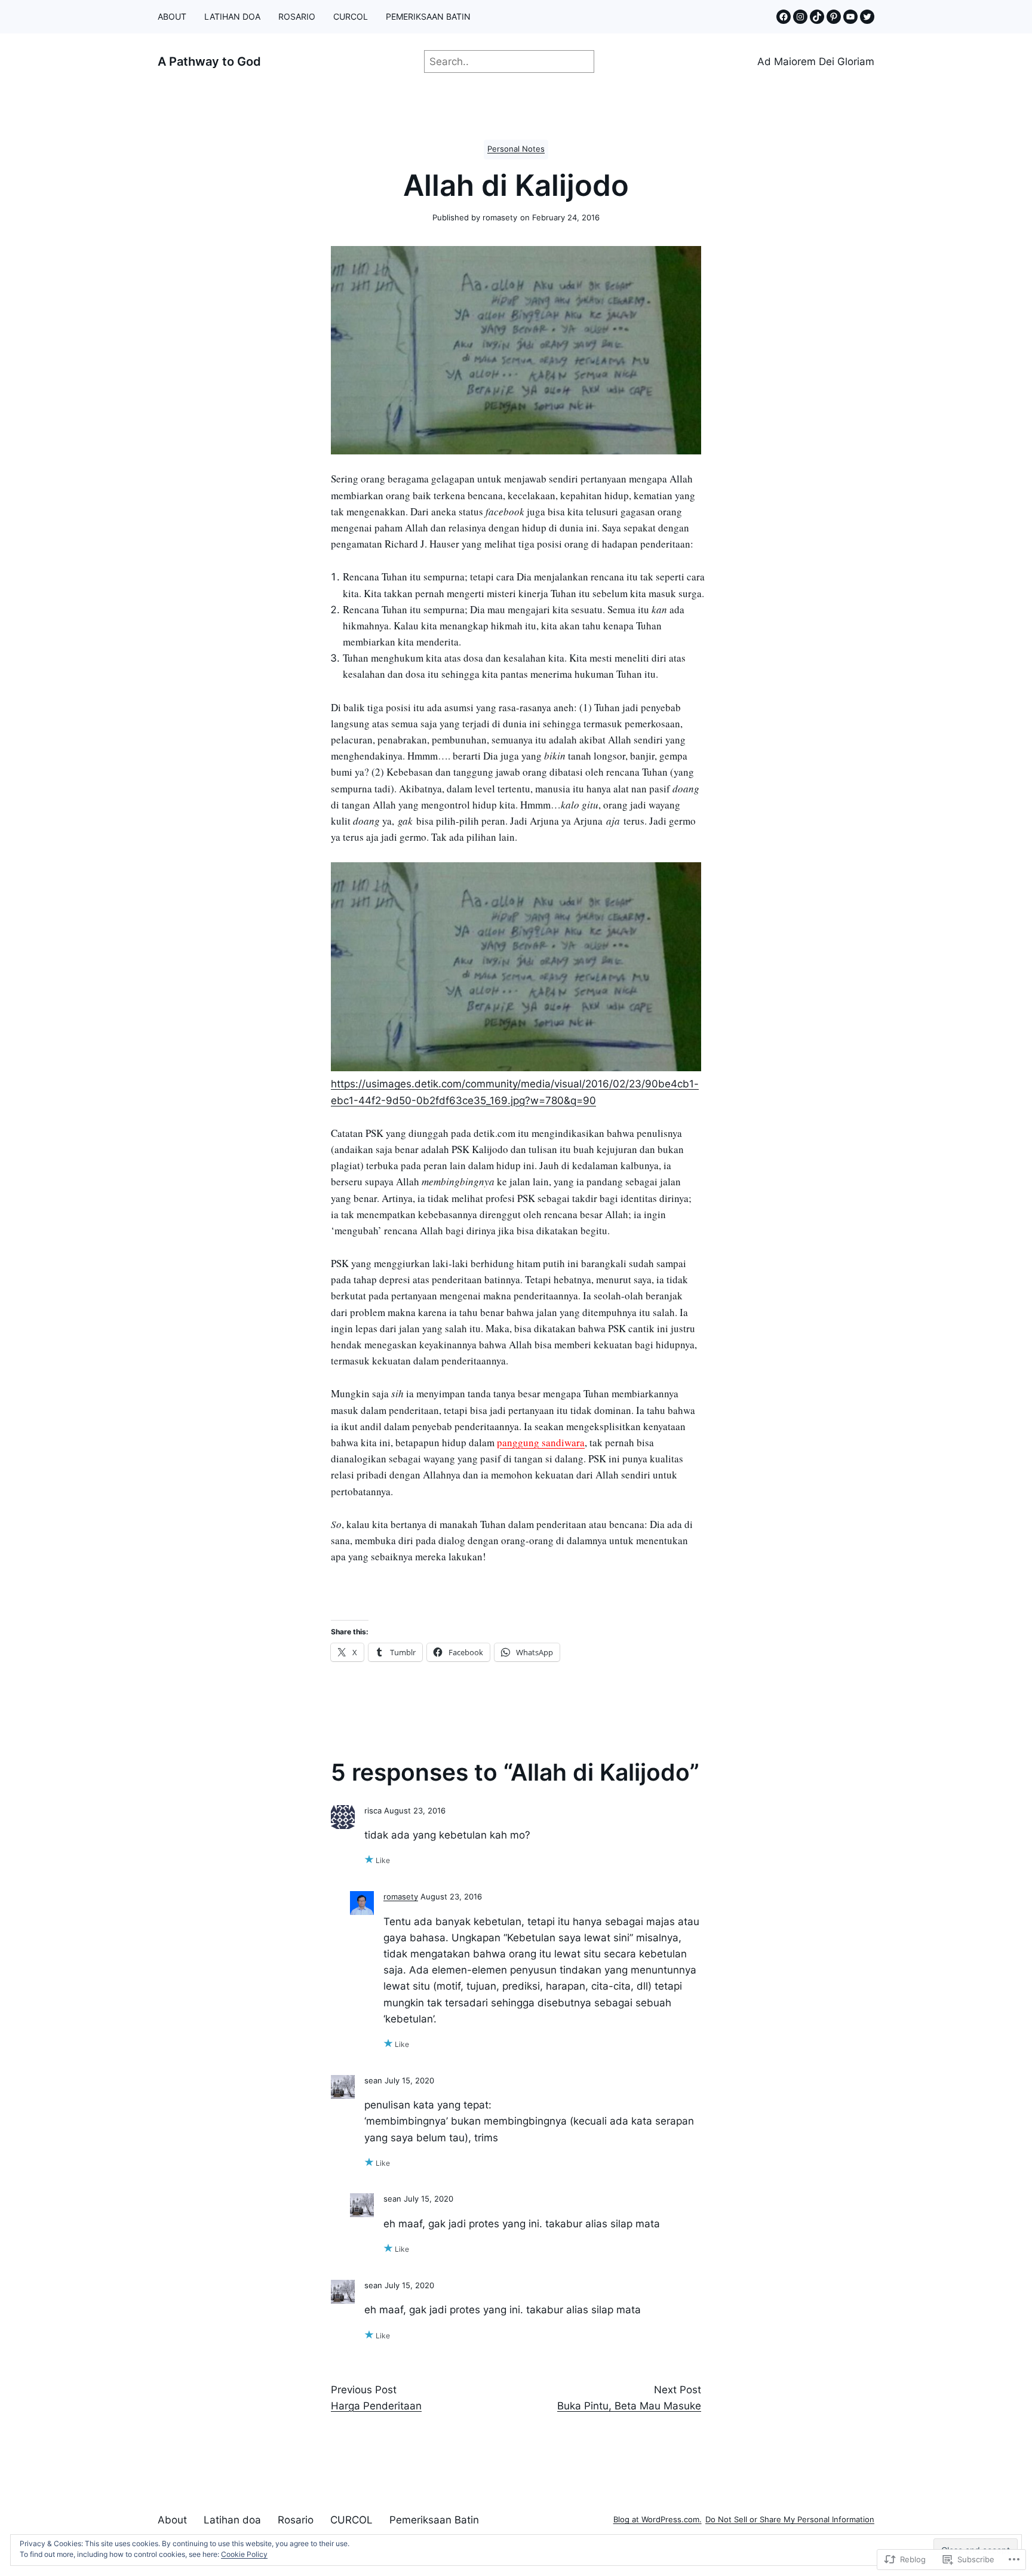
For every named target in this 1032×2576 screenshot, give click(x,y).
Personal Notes (516, 149)
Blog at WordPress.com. (658, 2520)
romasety (401, 1897)
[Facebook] (784, 17)
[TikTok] (817, 17)
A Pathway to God (209, 62)
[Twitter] (867, 17)
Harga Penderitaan (376, 2406)
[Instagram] (800, 17)
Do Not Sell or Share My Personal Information (790, 2520)
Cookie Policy (244, 2554)
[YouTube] (850, 17)
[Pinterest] (834, 17)
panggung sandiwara (541, 1442)
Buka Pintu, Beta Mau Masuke (629, 2406)
